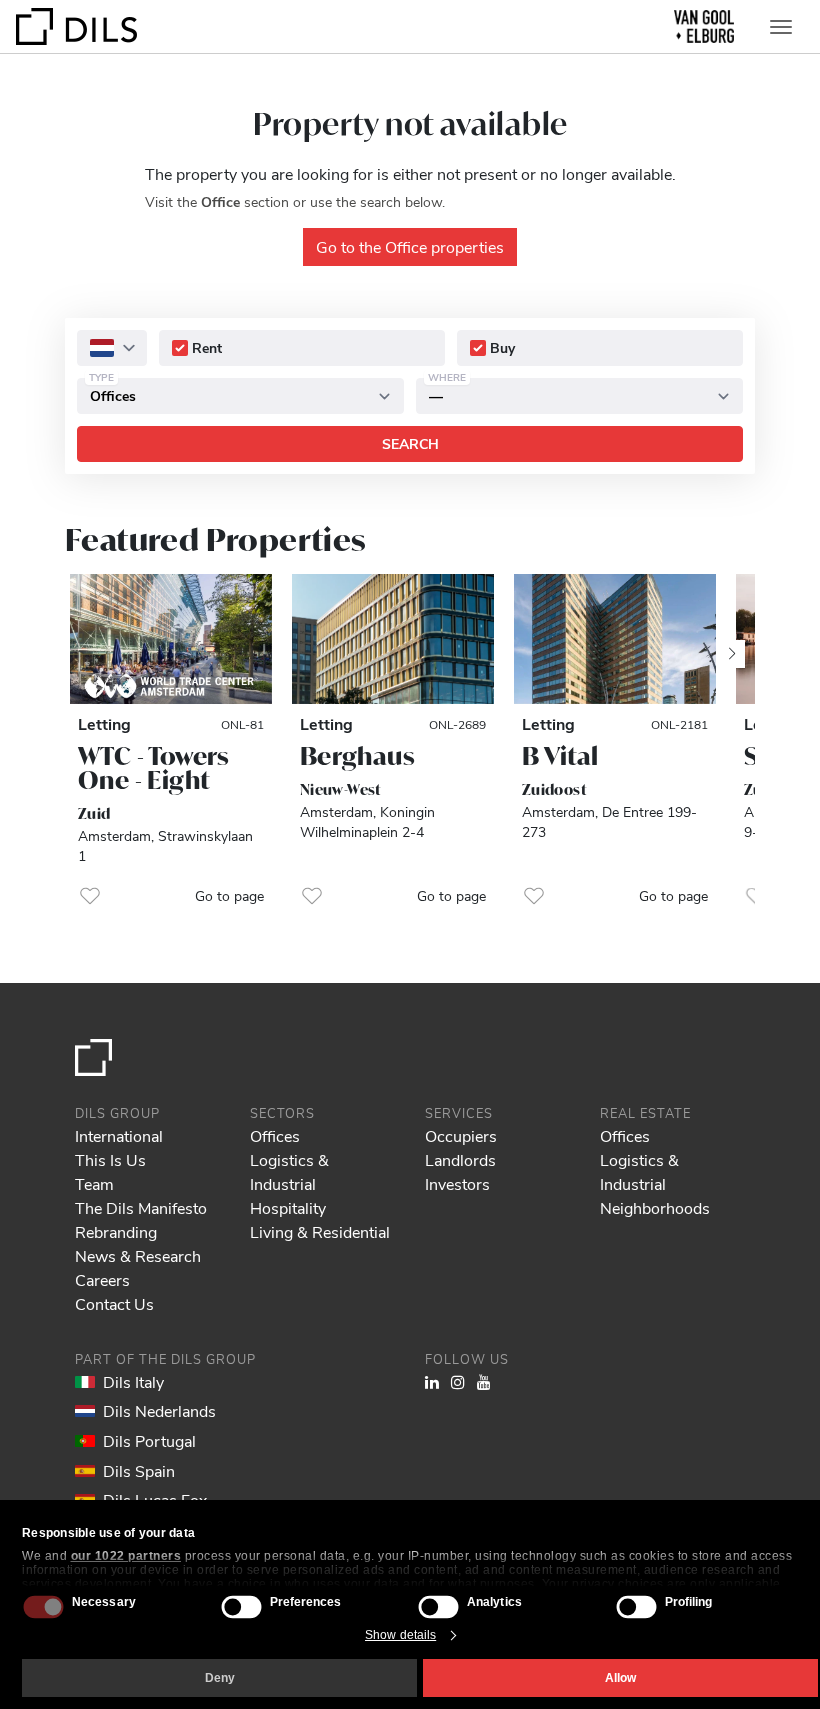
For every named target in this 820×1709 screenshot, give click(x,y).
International (119, 1135)
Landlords (460, 1159)
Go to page (229, 895)
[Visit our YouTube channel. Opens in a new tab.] (484, 1381)
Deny (220, 1678)
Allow (620, 1678)
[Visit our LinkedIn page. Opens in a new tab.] (432, 1381)
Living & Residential (320, 1231)
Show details (400, 1635)
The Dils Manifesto (141, 1207)
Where (447, 377)
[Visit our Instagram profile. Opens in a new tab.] (458, 1381)
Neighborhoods (655, 1207)
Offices (275, 1135)
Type (101, 377)
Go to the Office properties (410, 246)
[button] (90, 896)
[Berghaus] (393, 639)
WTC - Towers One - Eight (154, 768)
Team (94, 1183)
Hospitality (288, 1207)
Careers (102, 1279)
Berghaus (357, 756)
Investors (457, 1183)
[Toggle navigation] (781, 27)
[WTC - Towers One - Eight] (171, 639)
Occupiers (461, 1135)
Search (410, 443)
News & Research (138, 1255)
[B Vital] (615, 639)
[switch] (241, 1606)
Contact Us (114, 1303)
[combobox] (112, 348)
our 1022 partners (126, 1556)
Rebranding (116, 1231)
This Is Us (110, 1159)
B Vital (560, 756)
